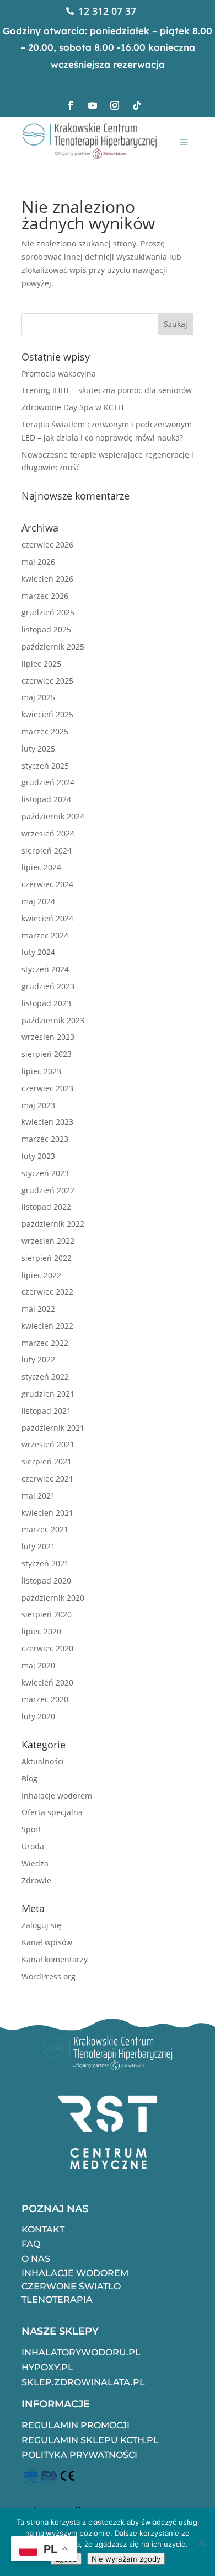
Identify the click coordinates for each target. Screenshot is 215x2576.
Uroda (33, 1846)
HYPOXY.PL (47, 2367)
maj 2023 (38, 1105)
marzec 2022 (45, 1343)
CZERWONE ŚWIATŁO (71, 2286)
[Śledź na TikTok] (137, 105)
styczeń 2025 (45, 766)
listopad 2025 (46, 629)
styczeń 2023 (45, 1173)
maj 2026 (38, 562)
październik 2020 (53, 1598)
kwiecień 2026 (47, 579)
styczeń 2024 (45, 969)
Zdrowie (36, 1880)
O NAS (36, 2259)
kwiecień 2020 (47, 1683)
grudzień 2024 (48, 782)
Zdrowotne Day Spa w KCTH (72, 407)
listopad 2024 (46, 799)
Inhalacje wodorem (57, 1796)
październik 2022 (53, 1224)
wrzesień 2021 (48, 1444)
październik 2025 (53, 646)
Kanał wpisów (47, 1942)
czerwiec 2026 (47, 544)
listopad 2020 (46, 1581)
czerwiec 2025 (47, 681)
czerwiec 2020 (47, 1648)
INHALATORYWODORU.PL (81, 2352)
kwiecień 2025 (47, 714)
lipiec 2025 (41, 664)
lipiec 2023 (41, 1071)
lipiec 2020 (41, 1631)
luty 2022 (38, 1359)
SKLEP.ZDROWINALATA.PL (83, 2382)
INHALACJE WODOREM (75, 2273)
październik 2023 (53, 1020)
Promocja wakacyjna (59, 374)
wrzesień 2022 (48, 1241)
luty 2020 (38, 1716)
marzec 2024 (45, 935)
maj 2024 (38, 901)
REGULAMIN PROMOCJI (76, 2425)
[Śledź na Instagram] (115, 105)
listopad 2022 (46, 1207)
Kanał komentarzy (55, 1959)
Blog (29, 1778)
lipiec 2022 (41, 1275)
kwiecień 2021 (47, 1513)
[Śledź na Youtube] (93, 105)
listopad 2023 (46, 1003)
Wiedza (35, 1863)
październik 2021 (53, 1428)
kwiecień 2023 (47, 1122)
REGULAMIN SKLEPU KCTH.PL (90, 2440)
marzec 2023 (45, 1139)
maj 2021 (38, 1496)
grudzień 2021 (48, 1394)
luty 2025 (38, 748)
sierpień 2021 (47, 1461)
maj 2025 (38, 697)
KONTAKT (43, 2229)
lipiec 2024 (41, 867)
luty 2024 (38, 952)
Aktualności (43, 1761)
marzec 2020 (45, 1699)
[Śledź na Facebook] (71, 105)
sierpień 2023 (47, 1054)
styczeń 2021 (45, 1563)
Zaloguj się (41, 1925)
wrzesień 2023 (48, 1037)
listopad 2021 (46, 1411)
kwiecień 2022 (47, 1326)
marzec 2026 (45, 596)
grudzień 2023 (48, 986)
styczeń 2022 (45, 1376)
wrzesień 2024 (48, 833)
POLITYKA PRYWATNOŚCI (79, 2455)
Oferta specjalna (52, 1812)
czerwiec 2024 (47, 884)
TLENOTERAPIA (57, 2299)
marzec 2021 (45, 1529)
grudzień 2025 (48, 612)
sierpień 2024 (47, 850)
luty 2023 (38, 1156)
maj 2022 (38, 1309)
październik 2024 (53, 816)
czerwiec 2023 (47, 1088)
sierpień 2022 (47, 1258)
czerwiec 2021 (47, 1478)
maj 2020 (38, 1665)
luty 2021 (38, 1546)
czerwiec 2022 (47, 1292)
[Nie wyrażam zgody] (201, 2542)
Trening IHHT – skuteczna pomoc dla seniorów (107, 390)
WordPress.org (49, 1976)
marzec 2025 (45, 731)
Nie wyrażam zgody (126, 2559)
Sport (31, 1829)
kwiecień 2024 (47, 918)
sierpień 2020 (47, 1614)
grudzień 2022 (48, 1190)
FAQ (31, 2244)
